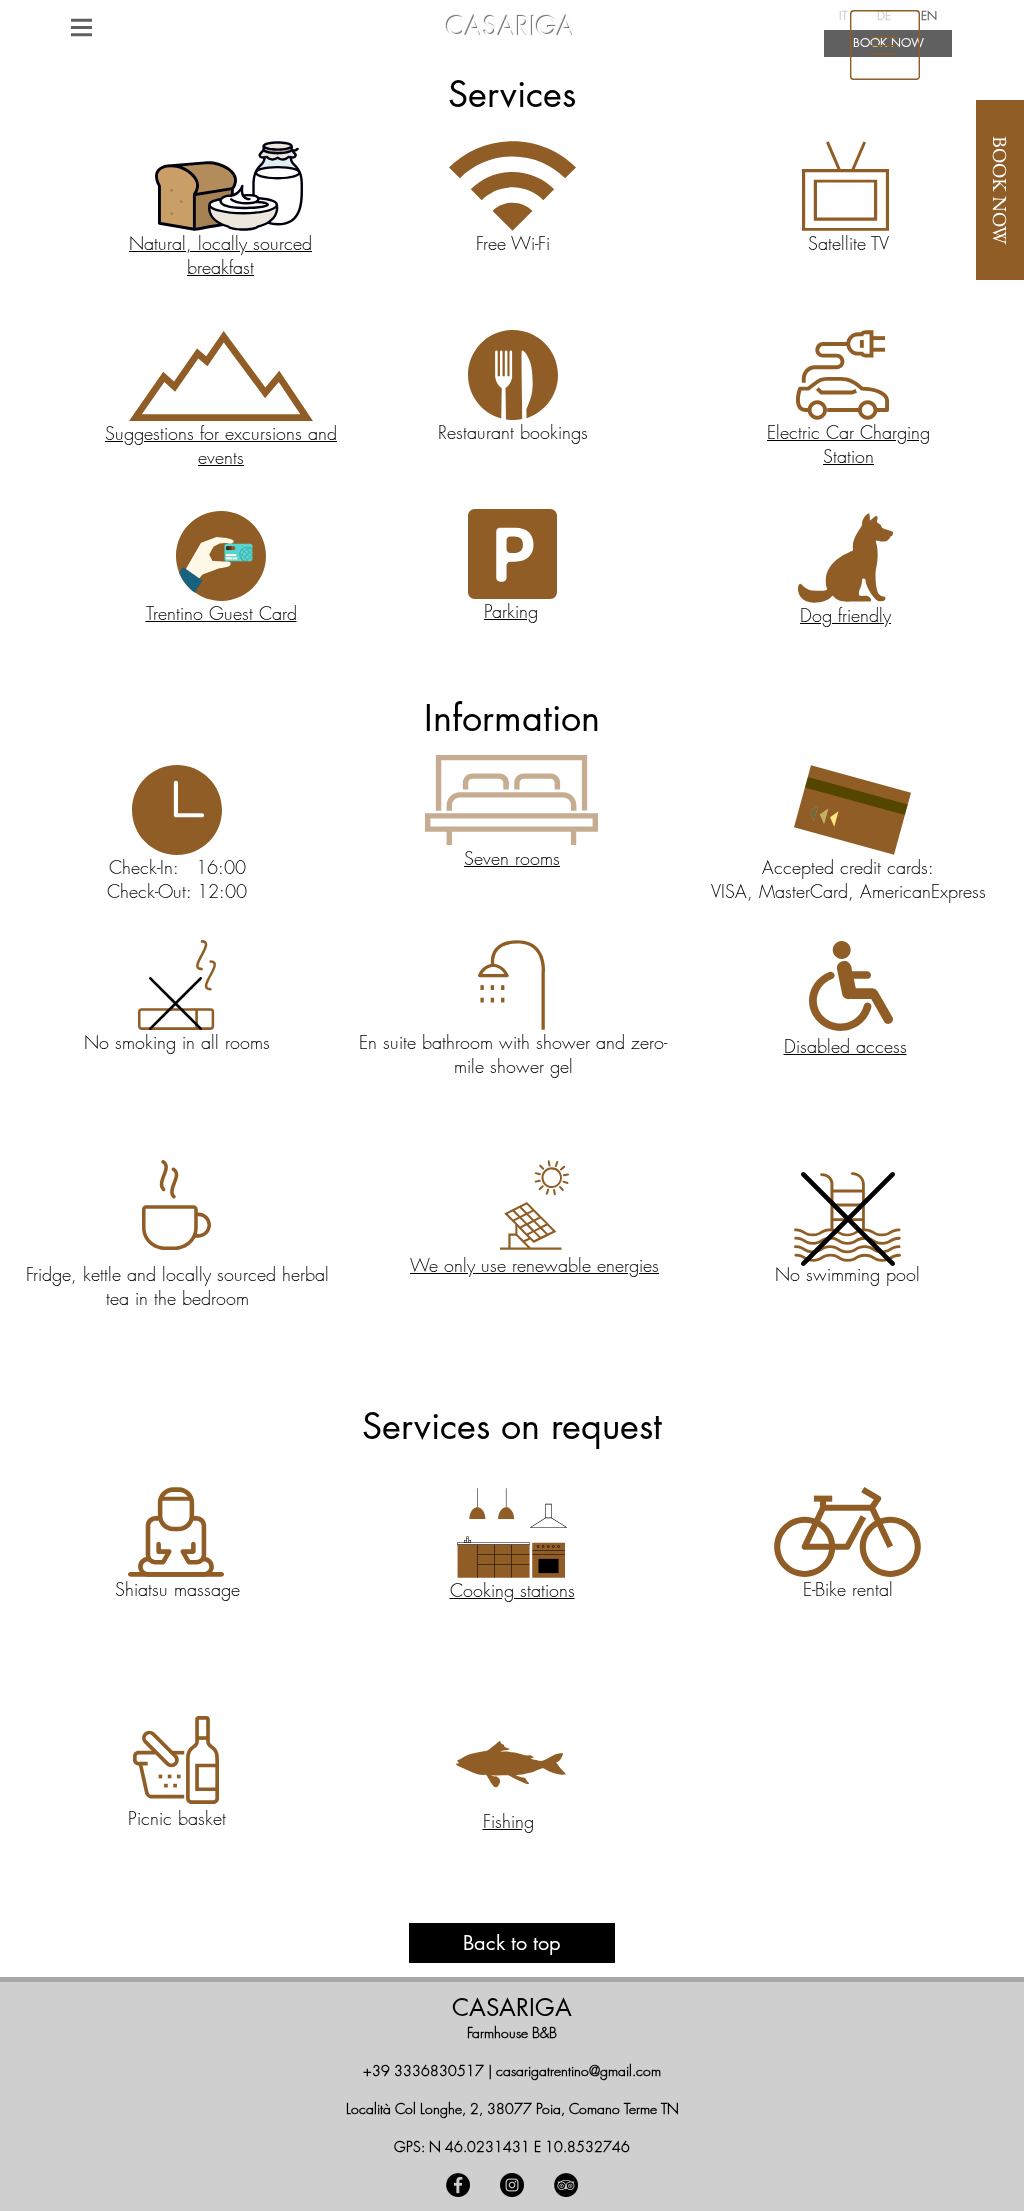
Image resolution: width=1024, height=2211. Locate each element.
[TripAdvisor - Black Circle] (566, 2185)
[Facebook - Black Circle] (458, 2185)
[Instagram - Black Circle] (512, 2185)
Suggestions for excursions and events (221, 445)
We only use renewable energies (534, 1265)
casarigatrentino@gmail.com (578, 2070)
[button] (81, 27)
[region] (885, 44)
